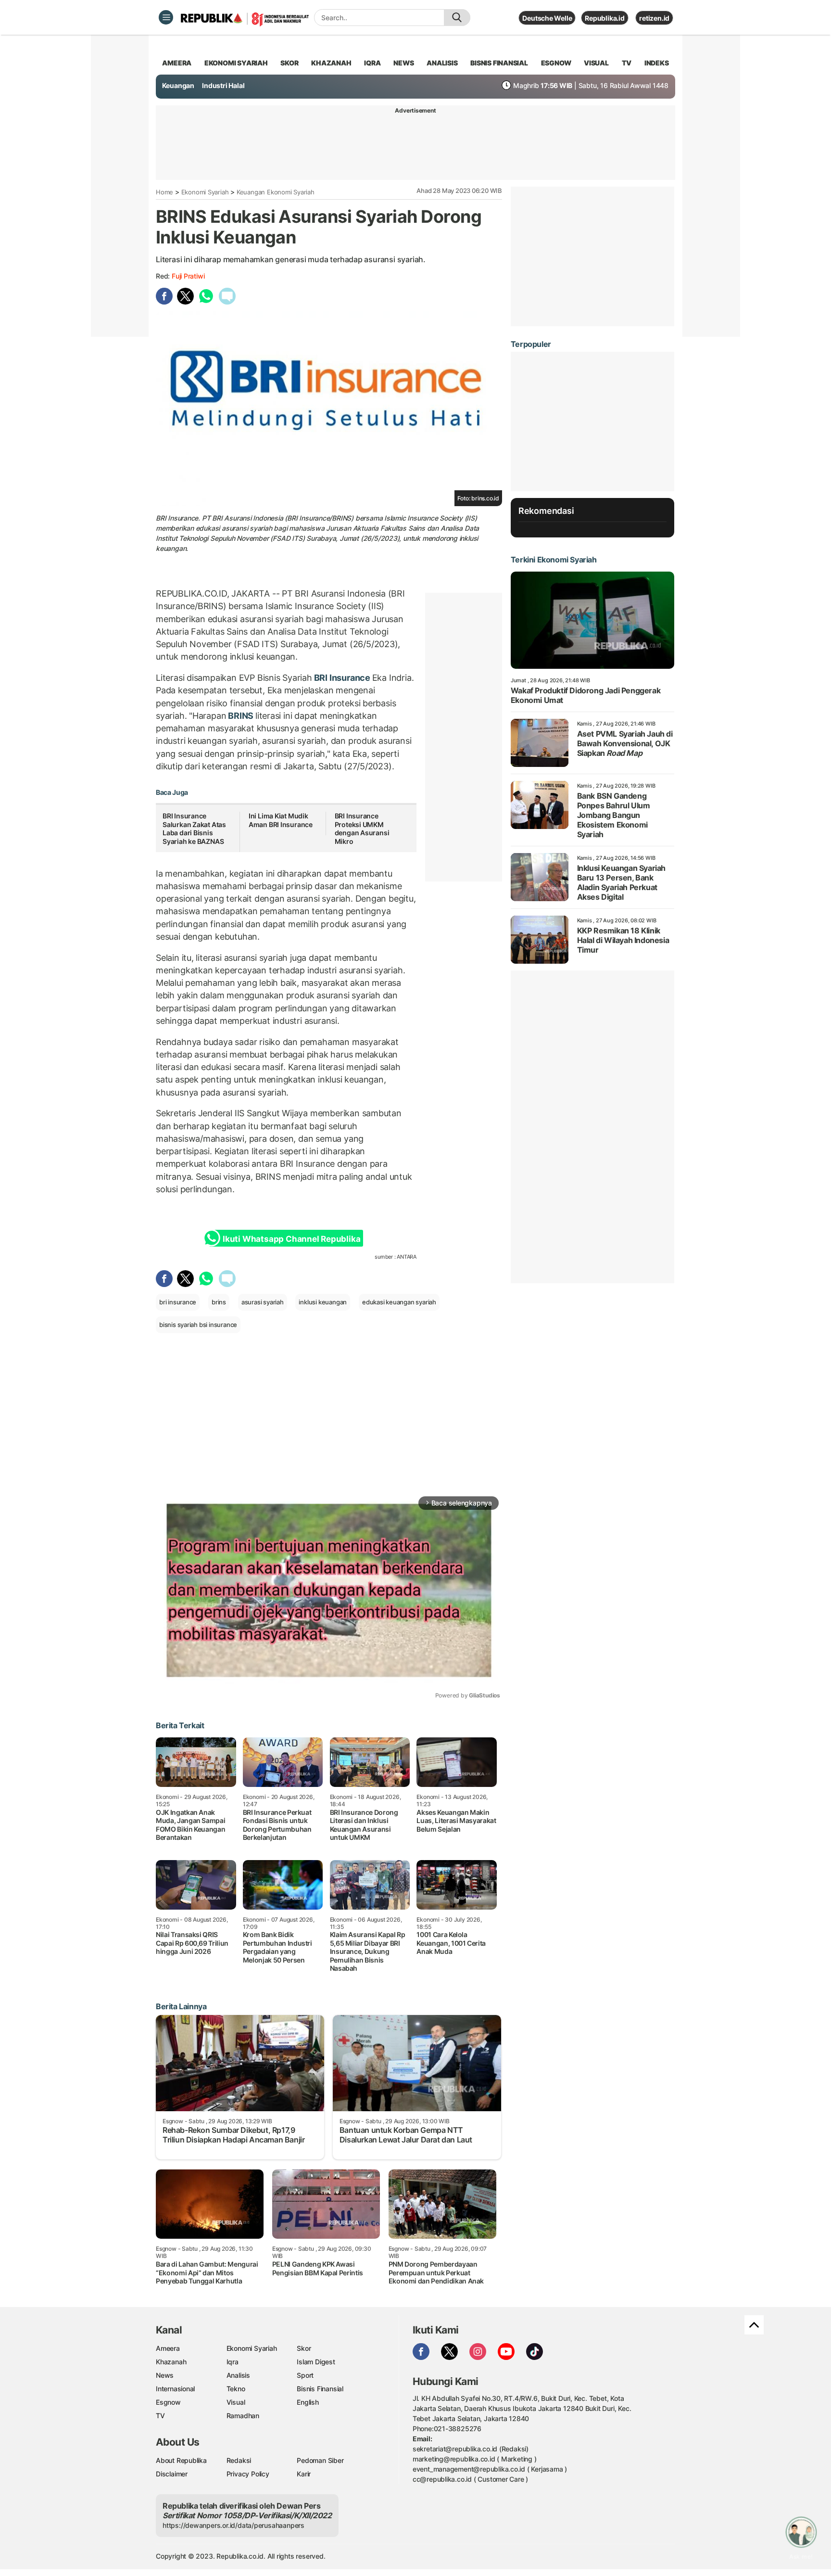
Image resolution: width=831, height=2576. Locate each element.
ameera (177, 63)
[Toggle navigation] (166, 17)
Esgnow (168, 2402)
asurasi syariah (263, 1302)
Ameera (168, 2348)
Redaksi (239, 2460)
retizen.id (654, 18)
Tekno (236, 2389)
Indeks (657, 63)
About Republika (181, 2460)
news (403, 63)
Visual (236, 2402)
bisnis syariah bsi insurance (198, 1325)
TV (627, 63)
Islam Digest (316, 2362)
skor (289, 63)
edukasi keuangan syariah (399, 1302)
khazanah (331, 63)
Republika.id (604, 18)
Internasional (175, 2389)
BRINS (241, 716)
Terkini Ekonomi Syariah (554, 560)
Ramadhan (243, 2416)
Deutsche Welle (547, 18)
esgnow (556, 63)
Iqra (233, 2362)
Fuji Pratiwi (188, 276)
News (165, 2375)
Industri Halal (223, 85)
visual (596, 63)
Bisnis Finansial (499, 63)
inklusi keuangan (323, 1302)
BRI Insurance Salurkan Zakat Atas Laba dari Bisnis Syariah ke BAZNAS (194, 829)
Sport (305, 2375)
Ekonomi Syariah (236, 63)
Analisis (238, 2375)
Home (164, 192)
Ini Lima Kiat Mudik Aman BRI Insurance (281, 820)
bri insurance (178, 1302)
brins (219, 1302)
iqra (372, 63)
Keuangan (178, 85)
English (308, 2402)
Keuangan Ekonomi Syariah (276, 192)
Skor (304, 2348)
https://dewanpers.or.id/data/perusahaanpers (233, 2525)
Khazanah (171, 2362)
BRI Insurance (342, 678)
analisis (442, 63)
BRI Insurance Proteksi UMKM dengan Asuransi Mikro (362, 829)
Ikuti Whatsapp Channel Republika (291, 1239)
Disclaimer (172, 2474)
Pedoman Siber (320, 2460)
